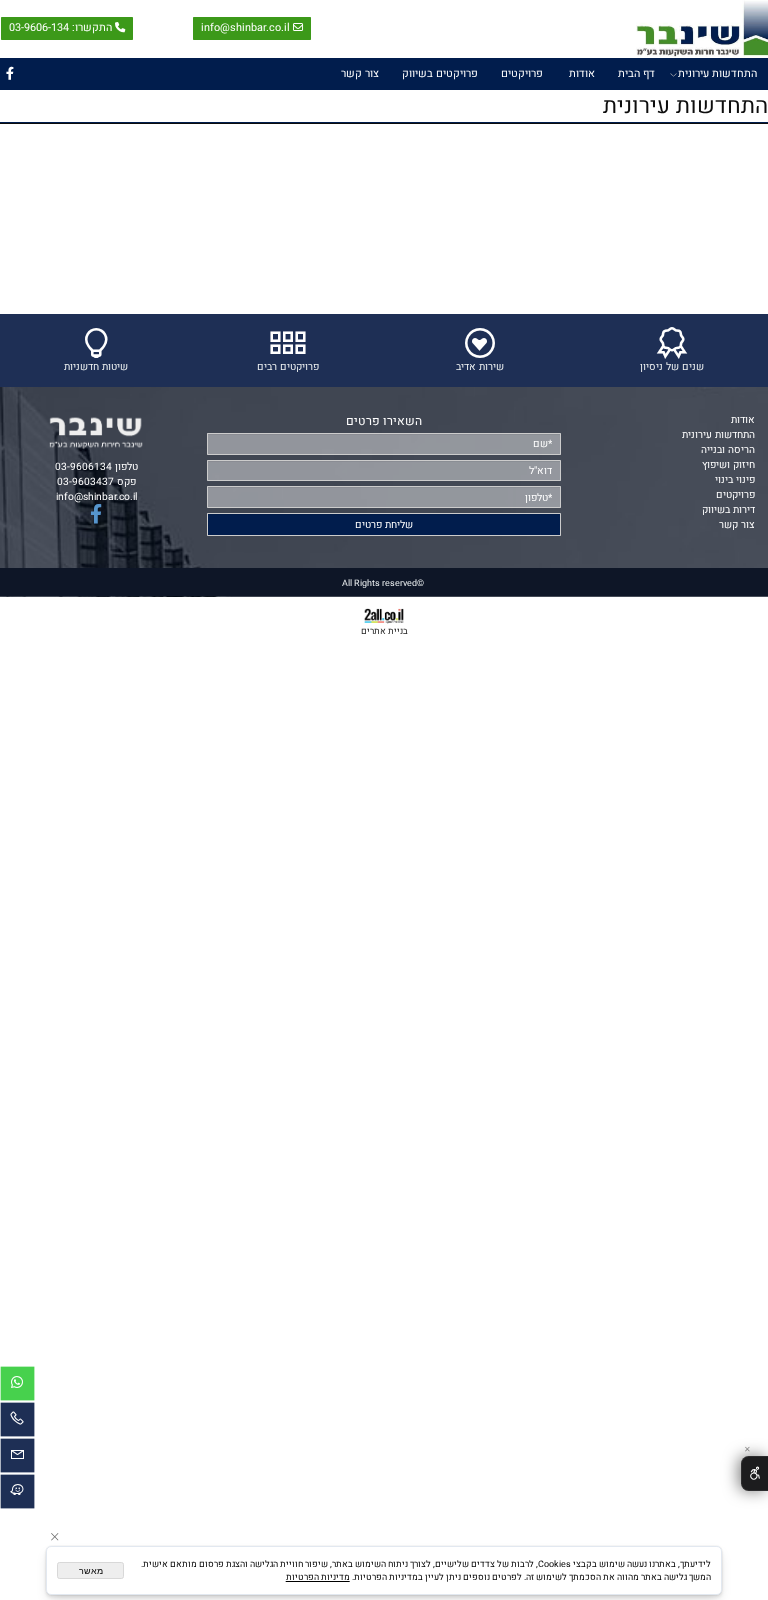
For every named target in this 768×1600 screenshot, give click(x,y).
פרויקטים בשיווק (440, 74)
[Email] (17, 1458)
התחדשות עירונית (717, 74)
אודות (582, 74)
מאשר (91, 1571)
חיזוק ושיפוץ (728, 464)
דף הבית (636, 74)
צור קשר (360, 74)
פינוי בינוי (735, 479)
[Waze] (17, 1494)
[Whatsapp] (17, 1386)
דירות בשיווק (728, 509)
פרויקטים (522, 74)
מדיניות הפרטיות (318, 1577)
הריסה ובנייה (728, 449)
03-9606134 (83, 466)
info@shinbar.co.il (245, 28)
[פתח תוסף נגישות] (754, 1474)
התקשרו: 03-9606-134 (60, 28)
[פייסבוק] (10, 74)
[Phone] (17, 1422)
